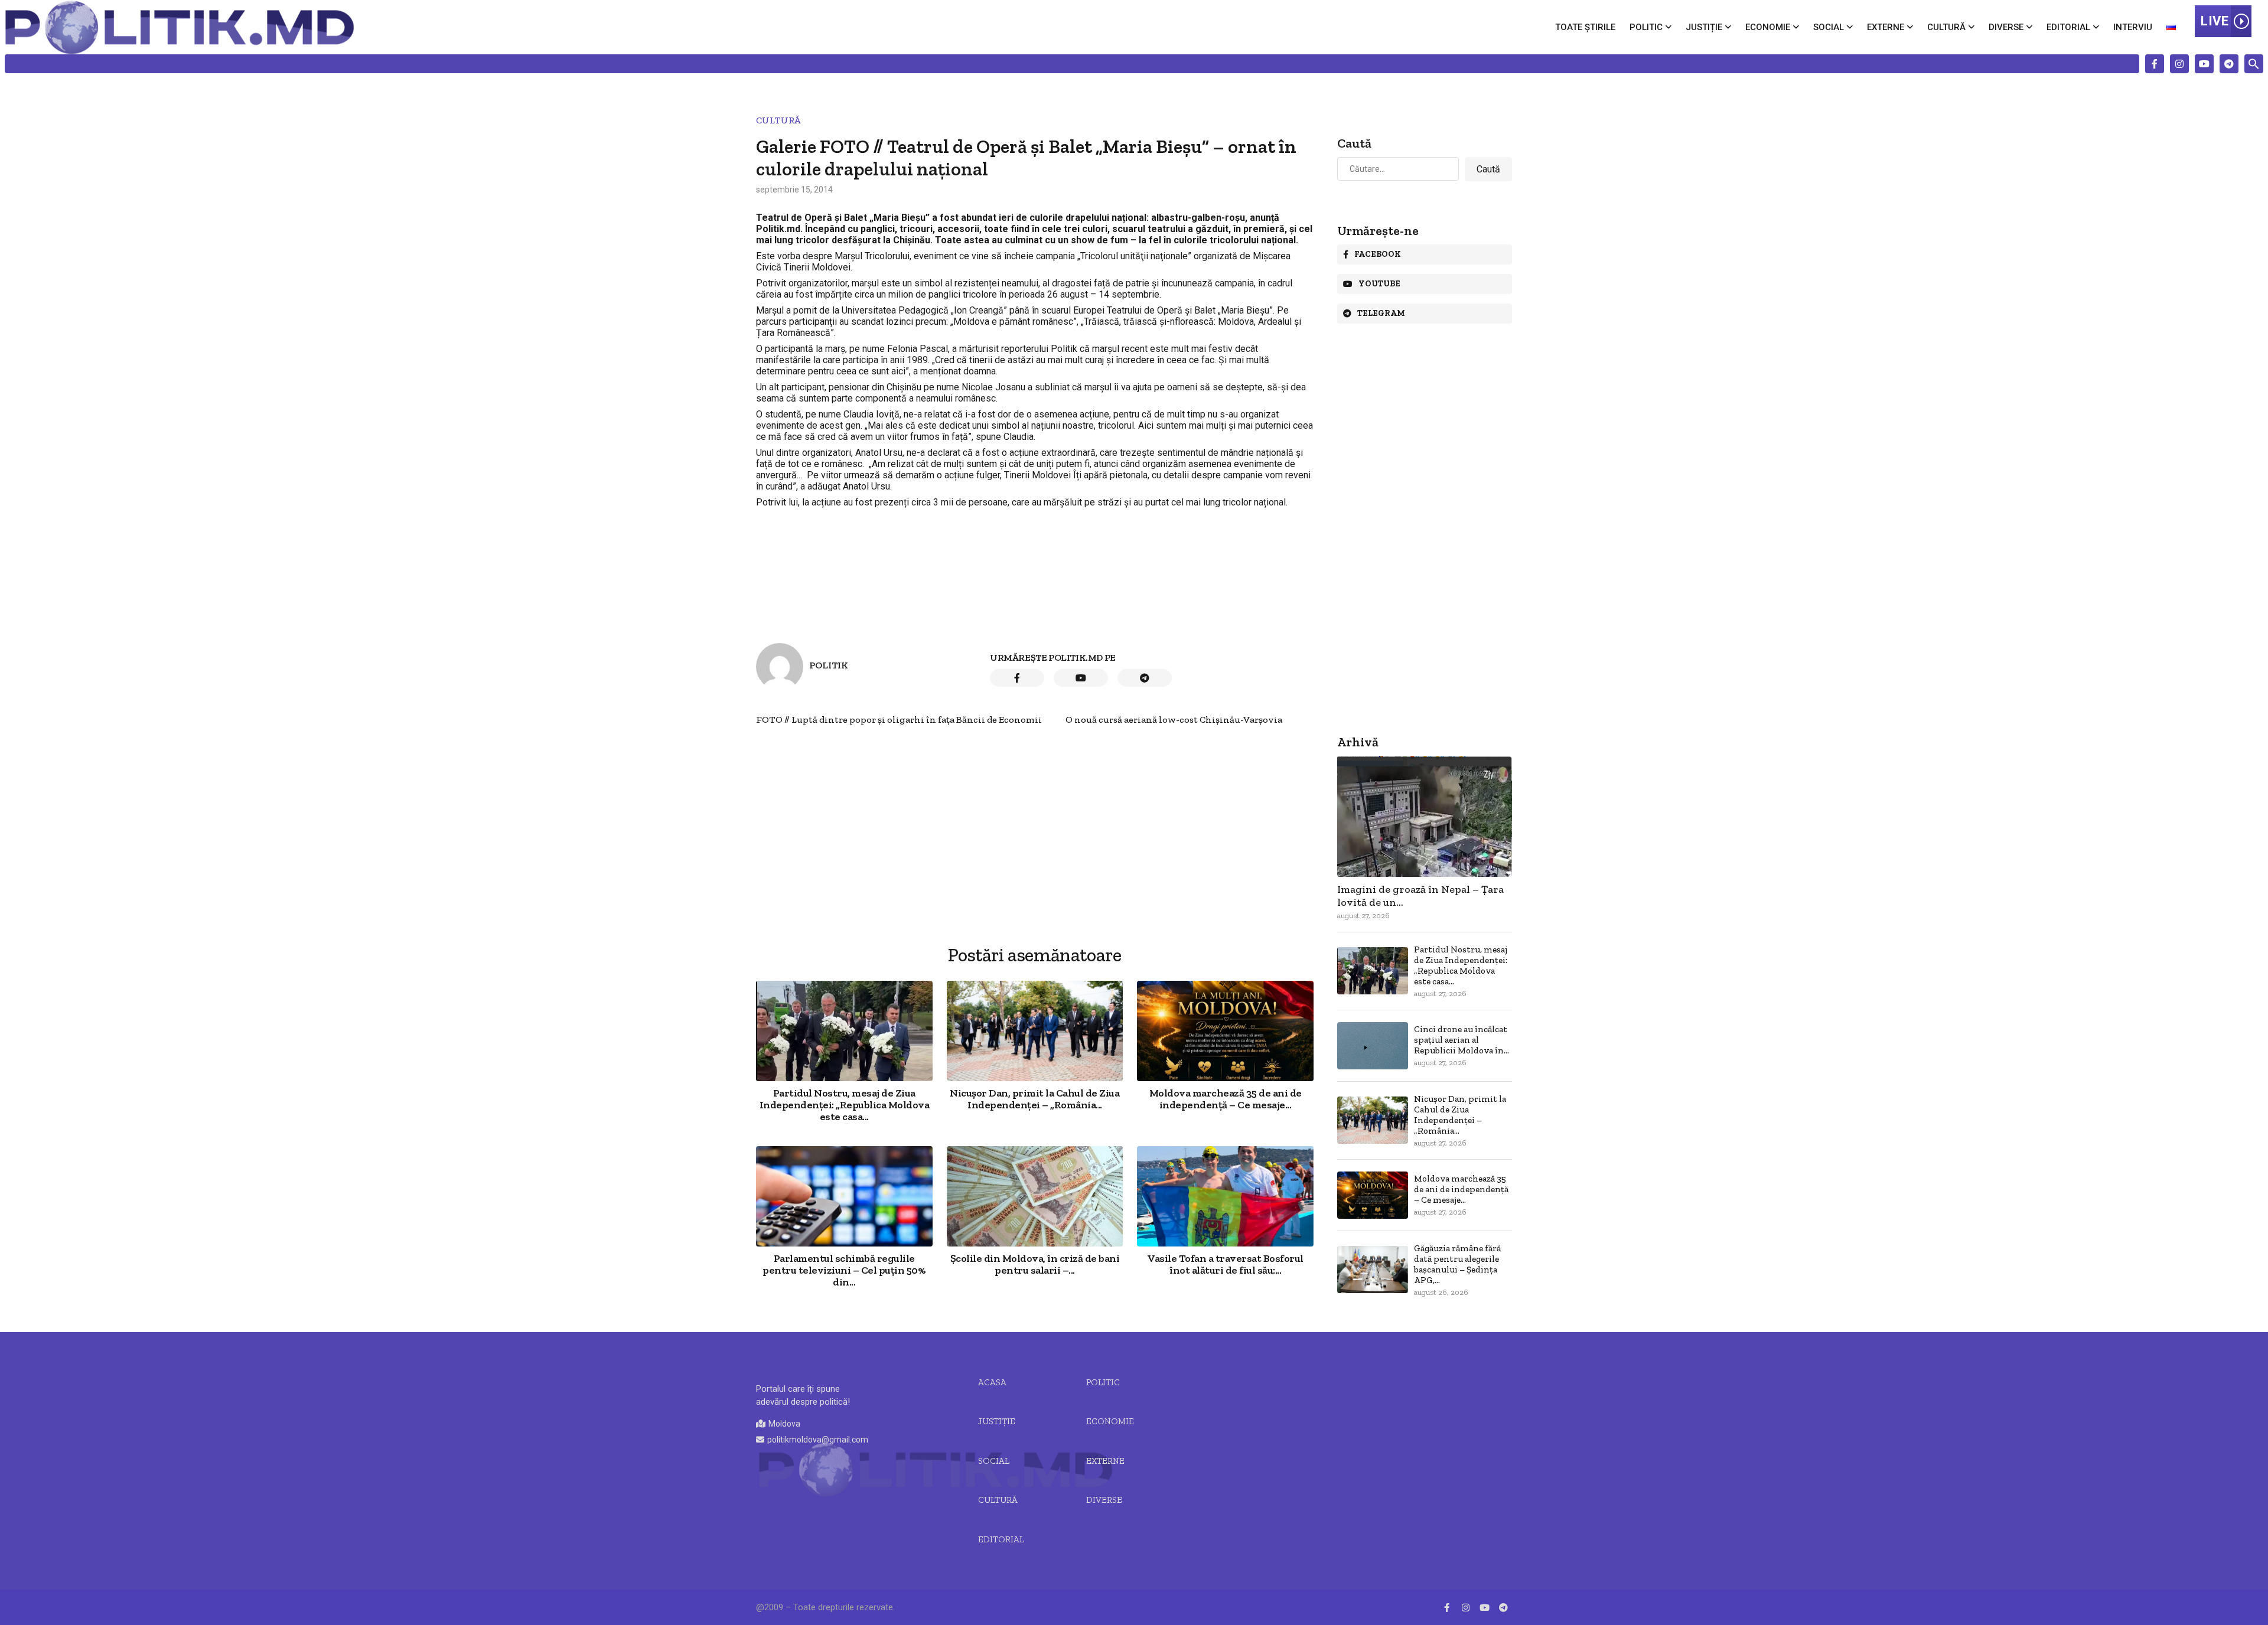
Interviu (2133, 27)
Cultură (1946, 27)
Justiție (1704, 27)
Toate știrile (1585, 27)
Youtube (1379, 284)
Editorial (2068, 27)
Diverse (2006, 27)
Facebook (1378, 254)
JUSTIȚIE (997, 1421)
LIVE (2215, 21)
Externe (1886, 27)
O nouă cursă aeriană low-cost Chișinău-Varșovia (1174, 719)
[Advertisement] (1035, 808)
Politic (1646, 27)
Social (1829, 27)
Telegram (1381, 313)
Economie (1768, 27)
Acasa (992, 1382)
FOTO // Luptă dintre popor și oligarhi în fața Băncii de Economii (899, 719)
